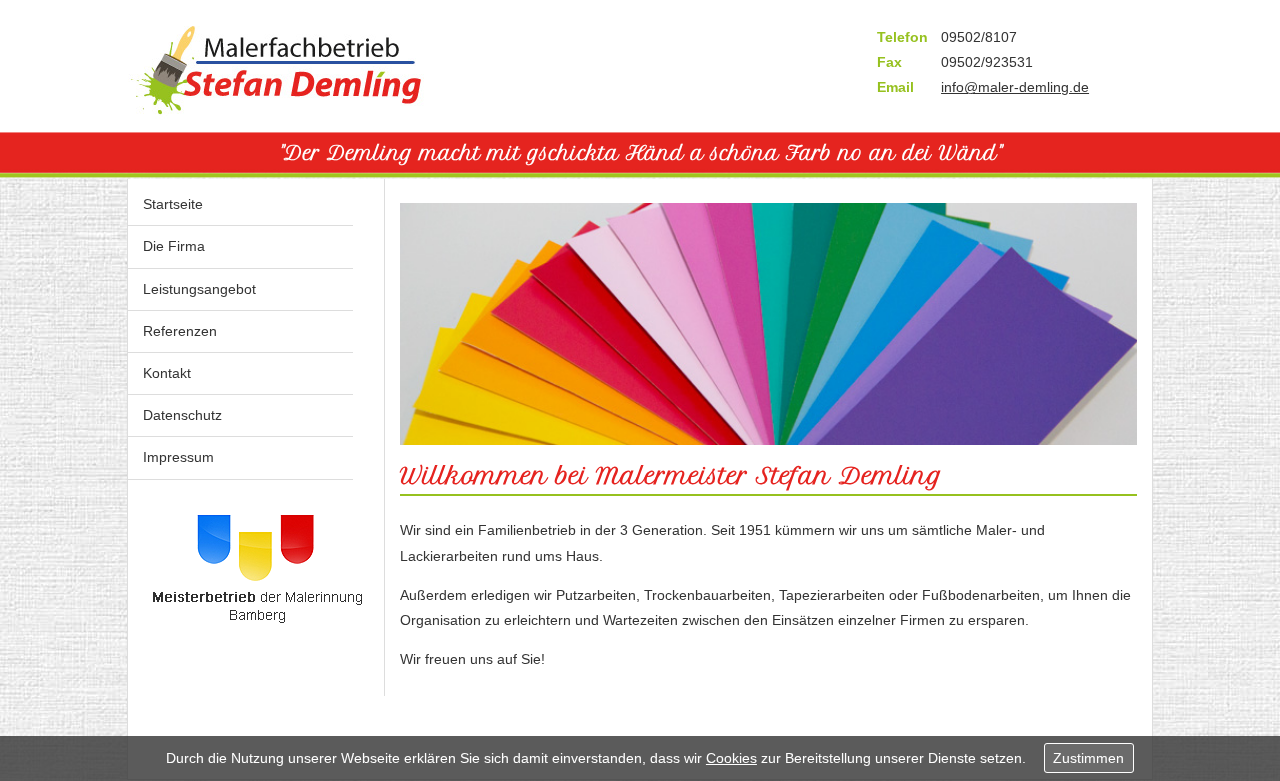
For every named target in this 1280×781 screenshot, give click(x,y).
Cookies (731, 758)
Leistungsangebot (199, 289)
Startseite (173, 204)
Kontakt (167, 373)
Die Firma (174, 246)
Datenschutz (182, 415)
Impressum (178, 457)
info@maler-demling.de (1015, 87)
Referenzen (180, 331)
